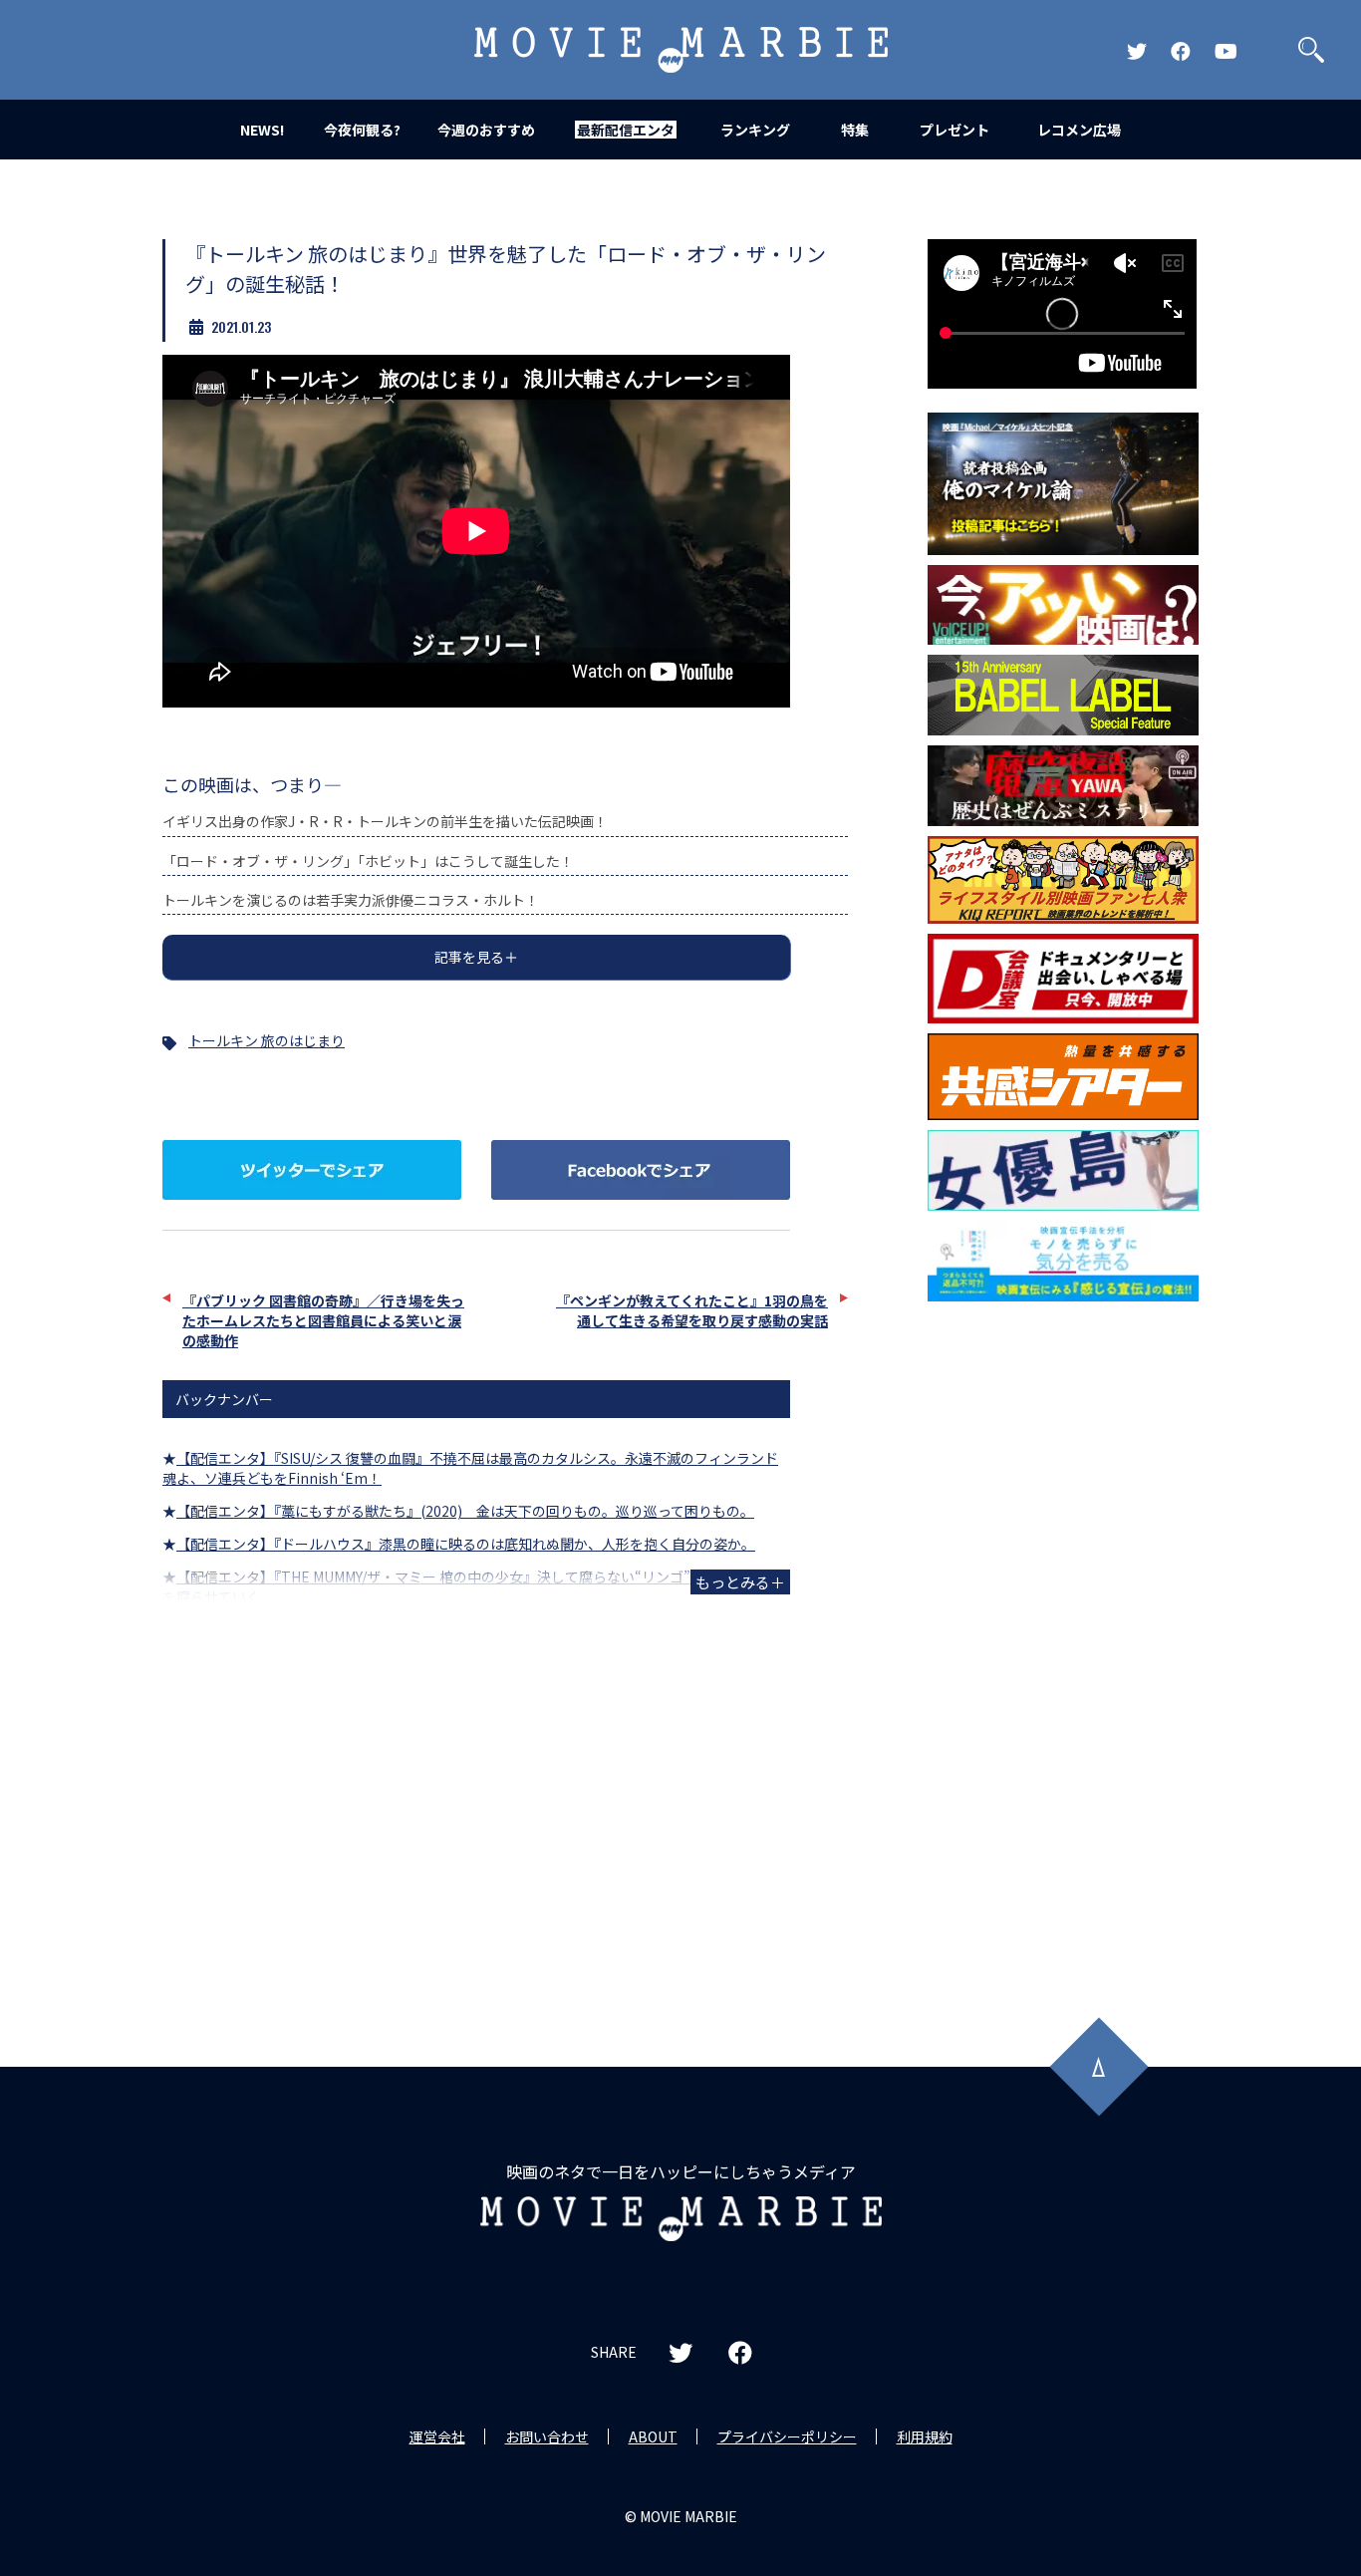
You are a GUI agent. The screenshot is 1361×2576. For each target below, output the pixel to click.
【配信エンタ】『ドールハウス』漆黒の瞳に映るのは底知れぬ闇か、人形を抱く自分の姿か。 (466, 1544)
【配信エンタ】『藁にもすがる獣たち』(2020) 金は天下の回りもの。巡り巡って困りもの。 (465, 1511)
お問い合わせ (547, 2436)
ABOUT (653, 2436)
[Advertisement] (1063, 1632)
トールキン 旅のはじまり (267, 1040)
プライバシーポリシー (787, 2436)
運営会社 (437, 2436)
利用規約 (925, 2436)
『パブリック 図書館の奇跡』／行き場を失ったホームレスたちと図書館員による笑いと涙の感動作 (323, 1320)
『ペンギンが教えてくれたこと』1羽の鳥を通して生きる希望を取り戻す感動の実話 (692, 1310)
